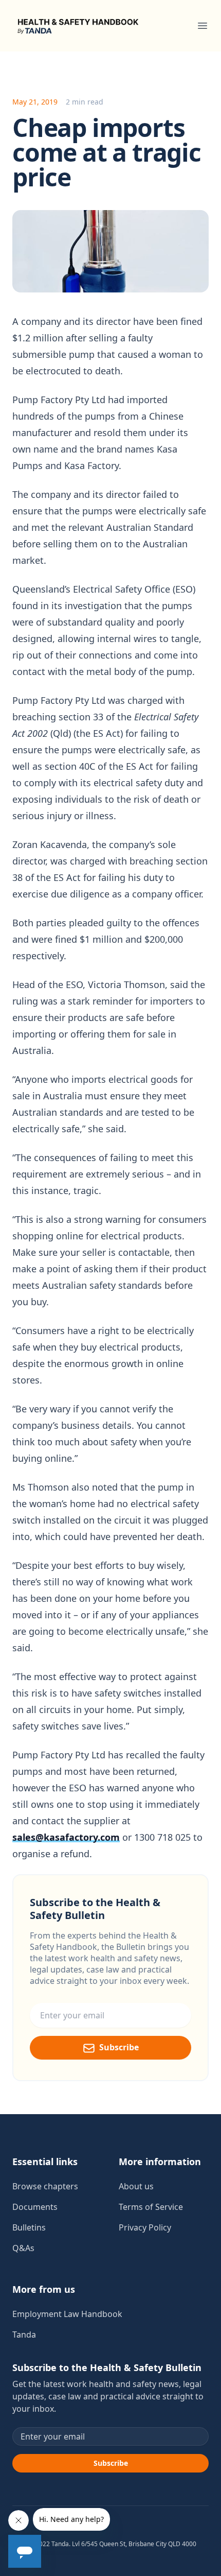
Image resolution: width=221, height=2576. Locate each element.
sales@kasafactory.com (66, 1837)
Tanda (24, 2335)
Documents (35, 2207)
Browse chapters (45, 2186)
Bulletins (29, 2227)
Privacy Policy (145, 2227)
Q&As (23, 2248)
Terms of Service (151, 2207)
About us (136, 2186)
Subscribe (119, 2047)
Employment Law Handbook (67, 2314)
